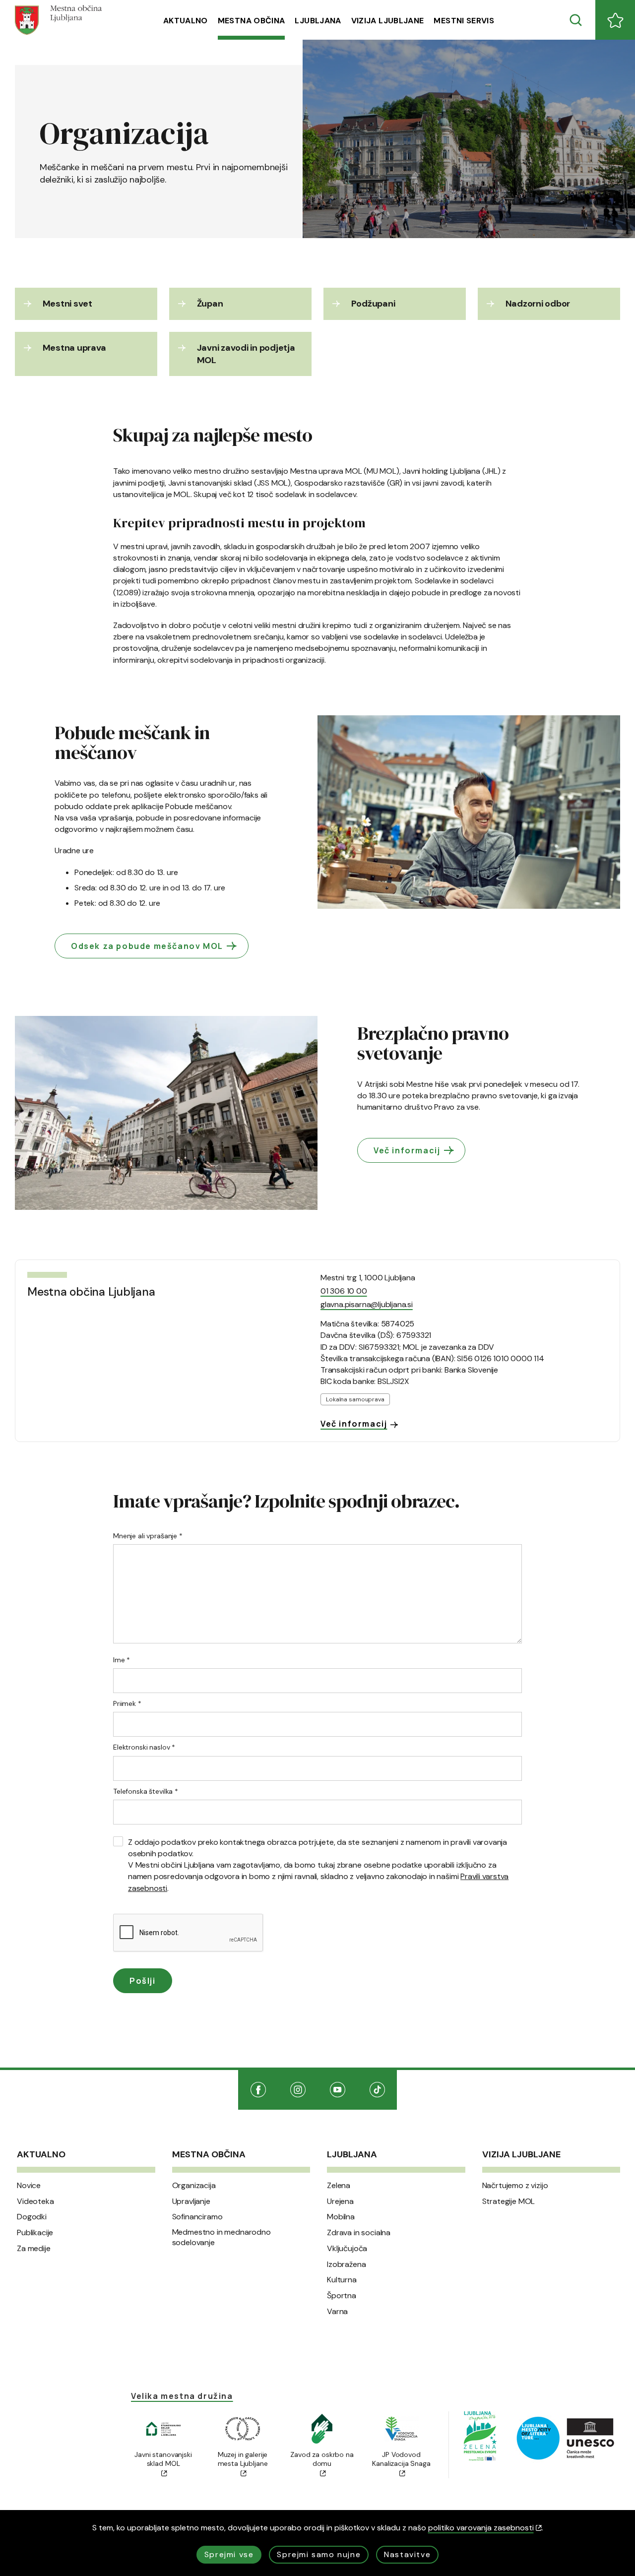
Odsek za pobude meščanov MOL (147, 946)
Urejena (340, 2201)
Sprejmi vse (229, 2554)
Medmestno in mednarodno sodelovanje (222, 2237)
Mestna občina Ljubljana (91, 1292)
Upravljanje (191, 2201)
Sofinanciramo (197, 2217)
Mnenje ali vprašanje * (148, 1536)
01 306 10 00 (344, 1291)
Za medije (34, 2249)
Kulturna (342, 2280)
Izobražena (346, 2264)
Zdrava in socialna (359, 2233)
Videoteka (35, 2201)
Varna (337, 2312)
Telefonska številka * (146, 1791)
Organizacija (194, 2186)
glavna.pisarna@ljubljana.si (367, 1304)
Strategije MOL (509, 2201)
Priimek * (127, 1703)
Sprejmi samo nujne (319, 2554)
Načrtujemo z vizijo (515, 2186)
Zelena (339, 2186)
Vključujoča (347, 2249)
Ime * (122, 1660)
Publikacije (35, 2233)
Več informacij (407, 1150)
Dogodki (32, 2217)
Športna (342, 2296)
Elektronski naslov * (144, 1747)
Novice (29, 2186)
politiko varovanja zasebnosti (481, 2528)
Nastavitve (407, 2554)
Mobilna (341, 2217)
